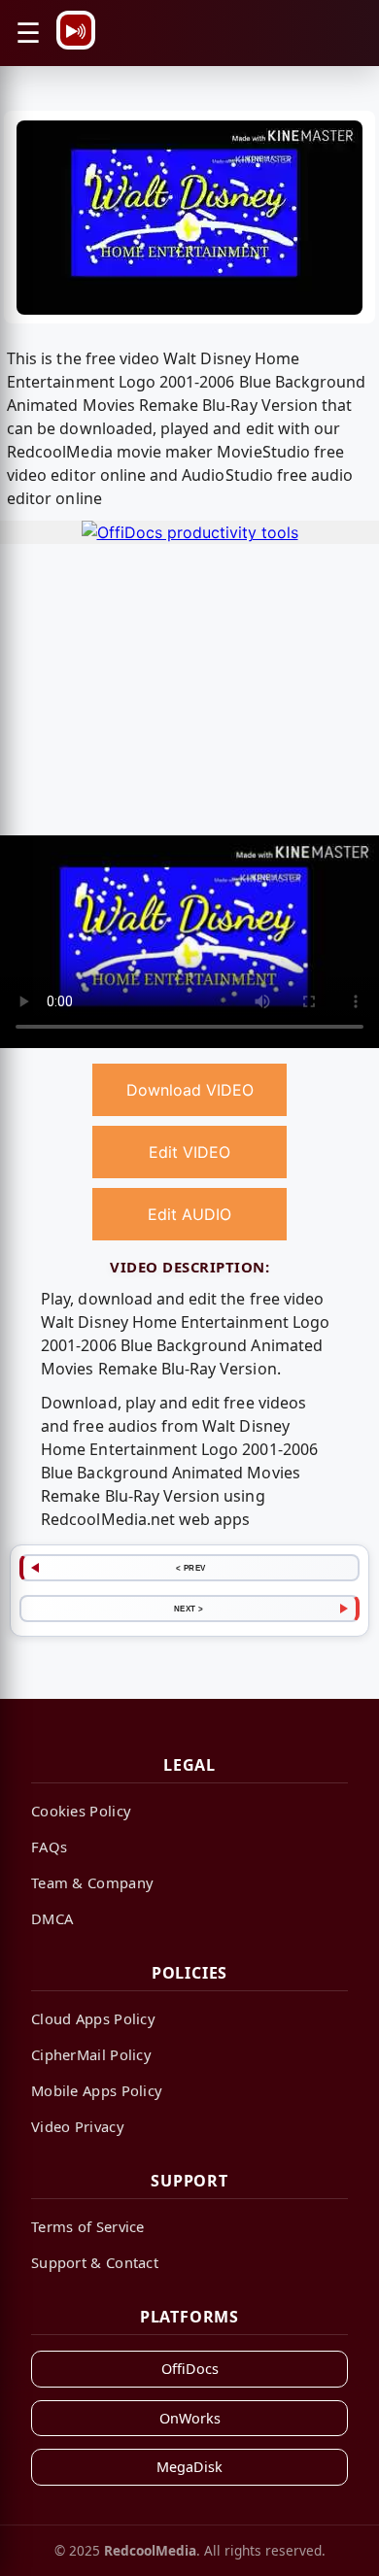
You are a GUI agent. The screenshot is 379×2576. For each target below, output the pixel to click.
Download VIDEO (190, 1090)
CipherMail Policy (91, 2054)
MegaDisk (189, 2467)
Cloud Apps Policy (93, 2018)
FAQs (49, 1847)
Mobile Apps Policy (97, 2090)
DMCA (52, 1918)
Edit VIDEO (189, 1152)
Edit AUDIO (189, 1214)
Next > (189, 1609)
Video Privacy (78, 2126)
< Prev (191, 1568)
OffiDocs (190, 2369)
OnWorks (190, 2418)
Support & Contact (95, 2262)
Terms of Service (88, 2226)
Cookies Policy (81, 1811)
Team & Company (92, 1882)
